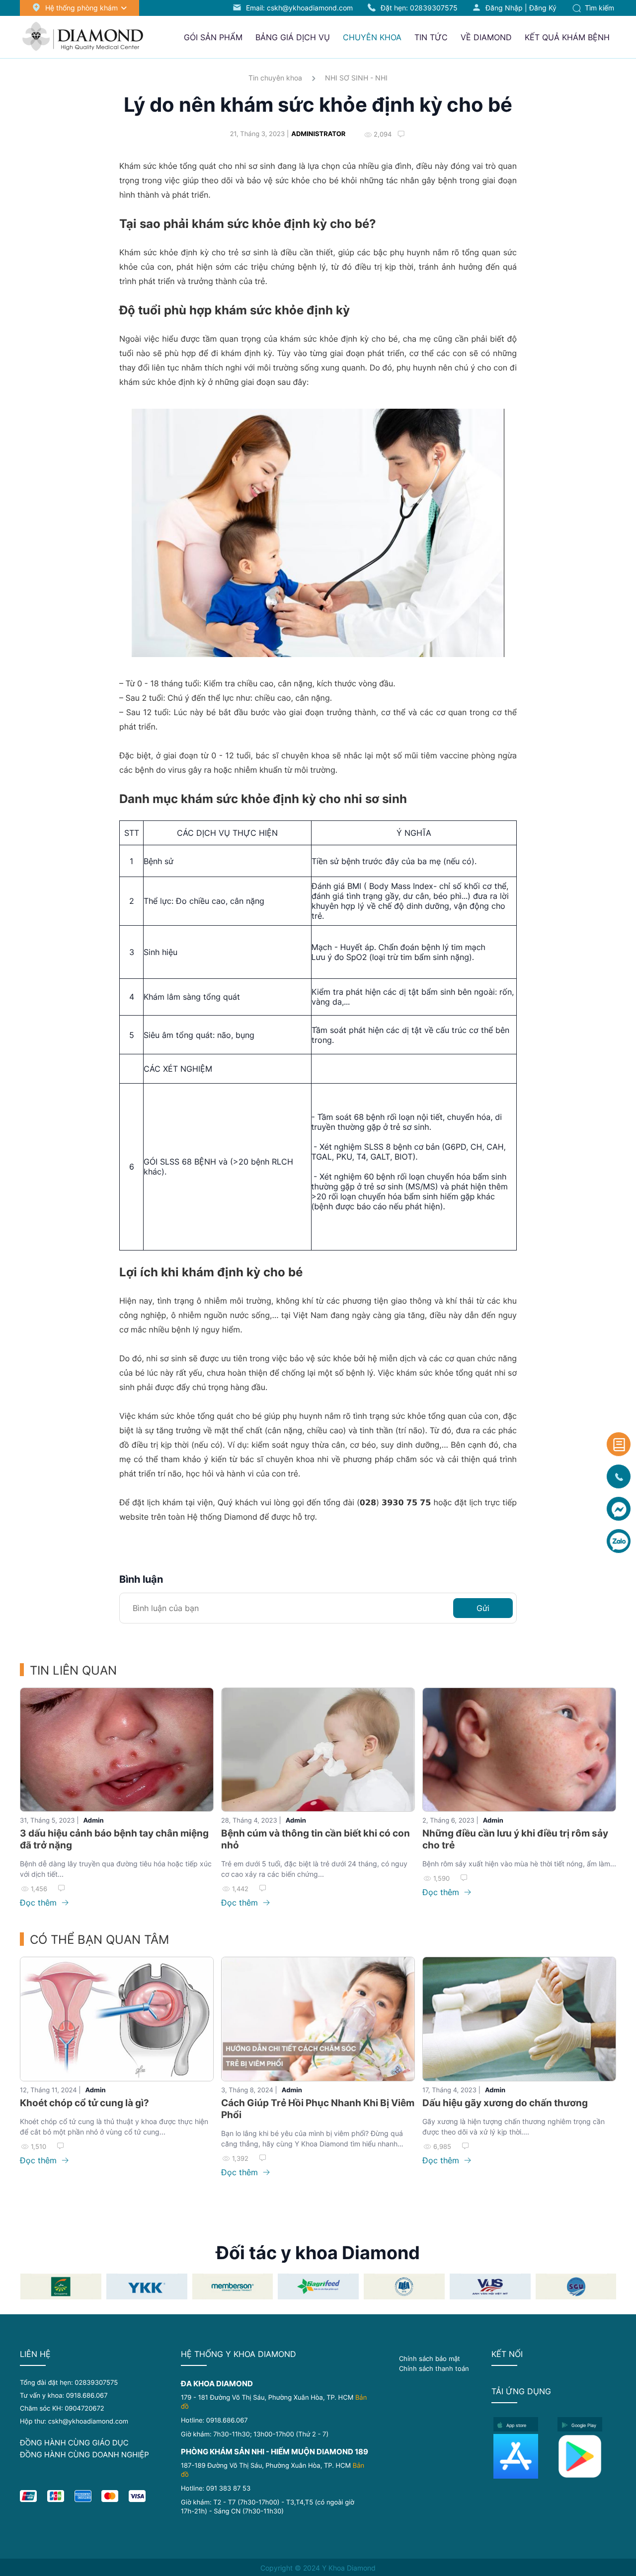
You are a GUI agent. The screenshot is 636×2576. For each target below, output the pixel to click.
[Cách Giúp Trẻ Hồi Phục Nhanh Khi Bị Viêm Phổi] (318, 2019)
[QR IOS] (522, 2456)
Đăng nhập (504, 8)
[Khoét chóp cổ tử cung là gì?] (117, 2019)
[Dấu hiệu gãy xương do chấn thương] (519, 2019)
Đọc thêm (40, 1903)
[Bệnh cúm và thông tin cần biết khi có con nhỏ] (318, 1750)
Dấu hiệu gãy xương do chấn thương (505, 2103)
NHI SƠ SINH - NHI (356, 78)
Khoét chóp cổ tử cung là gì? (84, 2103)
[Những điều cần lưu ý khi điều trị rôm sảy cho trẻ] (519, 1750)
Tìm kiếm (598, 8)
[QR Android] (587, 2456)
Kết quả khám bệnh (567, 37)
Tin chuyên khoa (275, 78)
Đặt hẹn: (419, 8)
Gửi (483, 1608)
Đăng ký (543, 8)
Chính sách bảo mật (430, 2358)
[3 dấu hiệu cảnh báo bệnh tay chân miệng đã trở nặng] (117, 1750)
